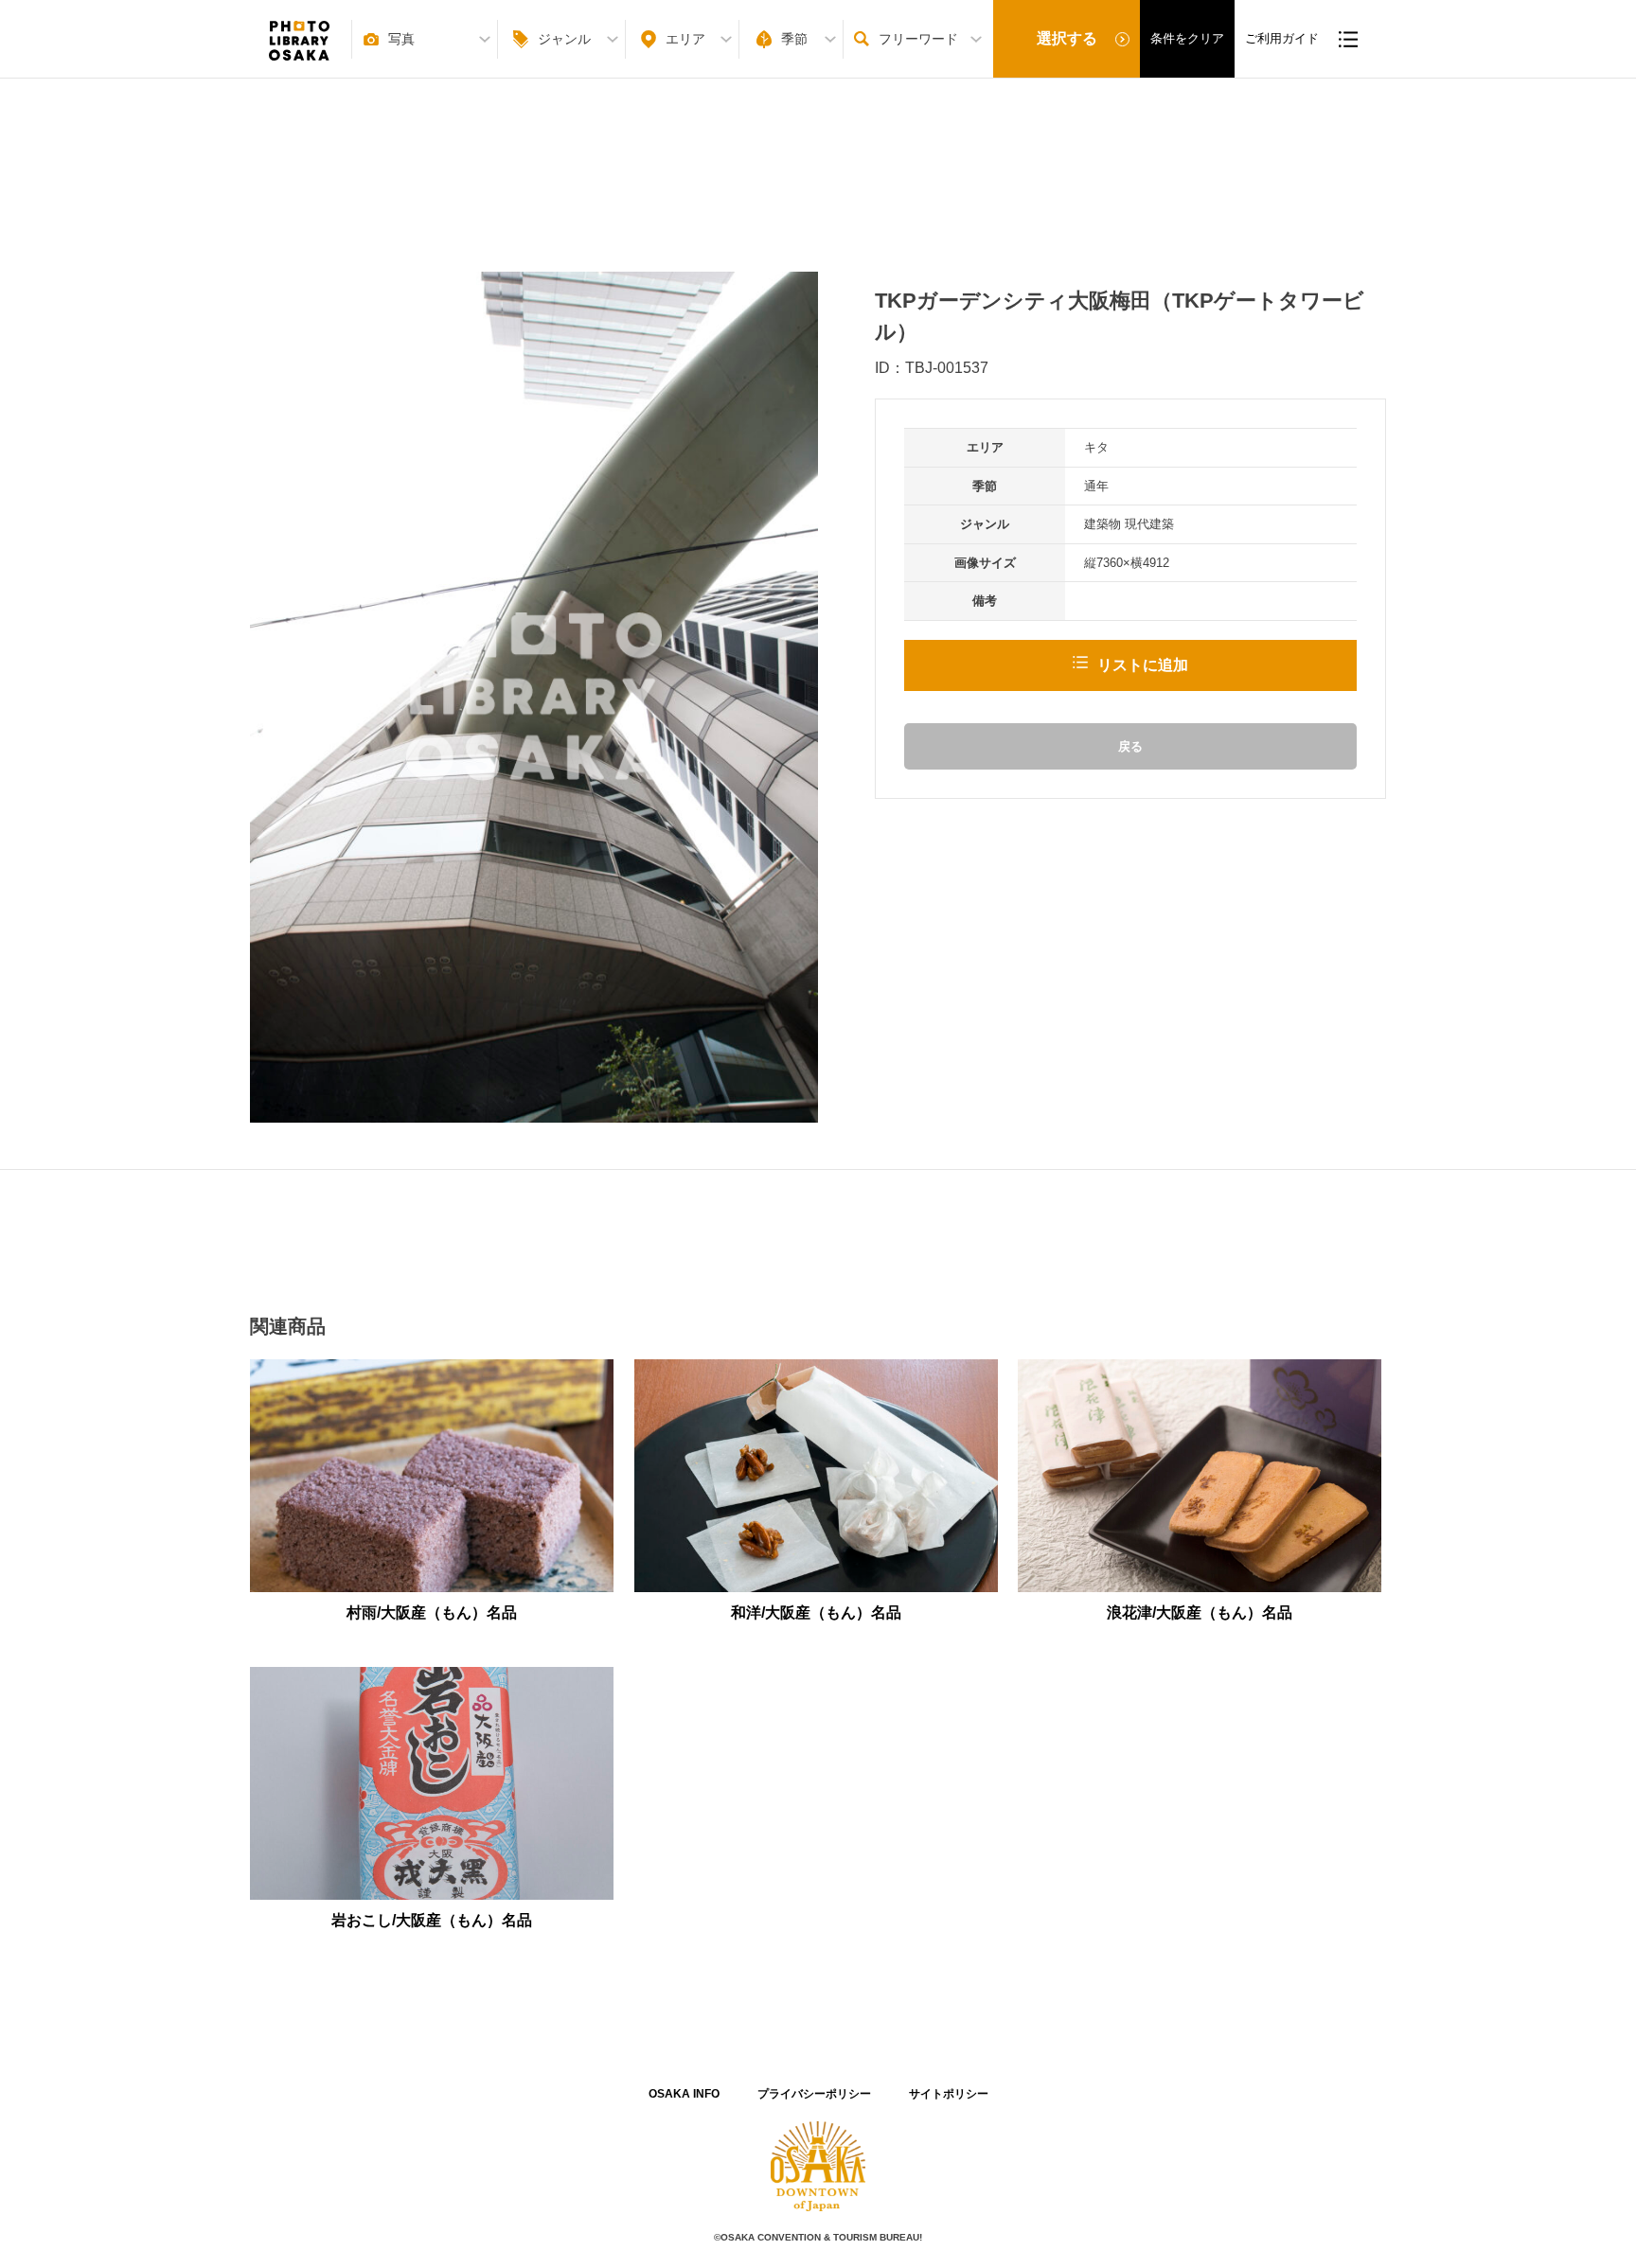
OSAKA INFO (684, 2094)
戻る (1130, 746)
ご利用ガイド (1282, 38)
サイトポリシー (949, 2094)
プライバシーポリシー (814, 2094)
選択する (1067, 38)
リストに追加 (1143, 665)
